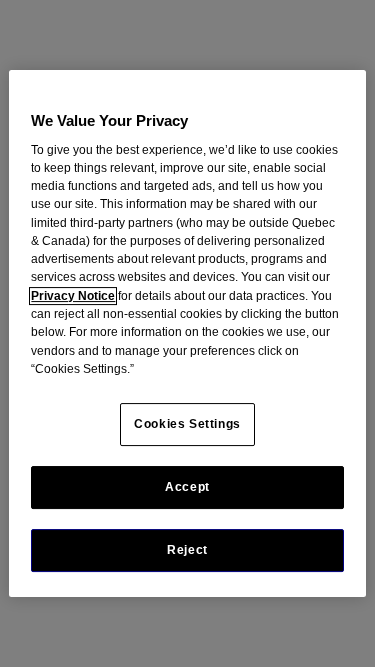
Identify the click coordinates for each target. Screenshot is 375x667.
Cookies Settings (187, 424)
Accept (187, 487)
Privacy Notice (73, 296)
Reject (187, 550)
